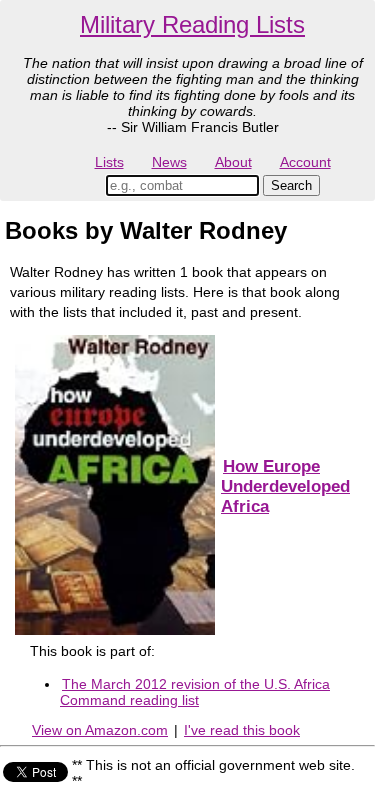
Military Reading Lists (192, 24)
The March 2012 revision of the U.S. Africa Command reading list (195, 692)
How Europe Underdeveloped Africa (285, 486)
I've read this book (242, 730)
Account (305, 162)
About (233, 162)
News (169, 162)
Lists (109, 162)
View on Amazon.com (100, 730)
